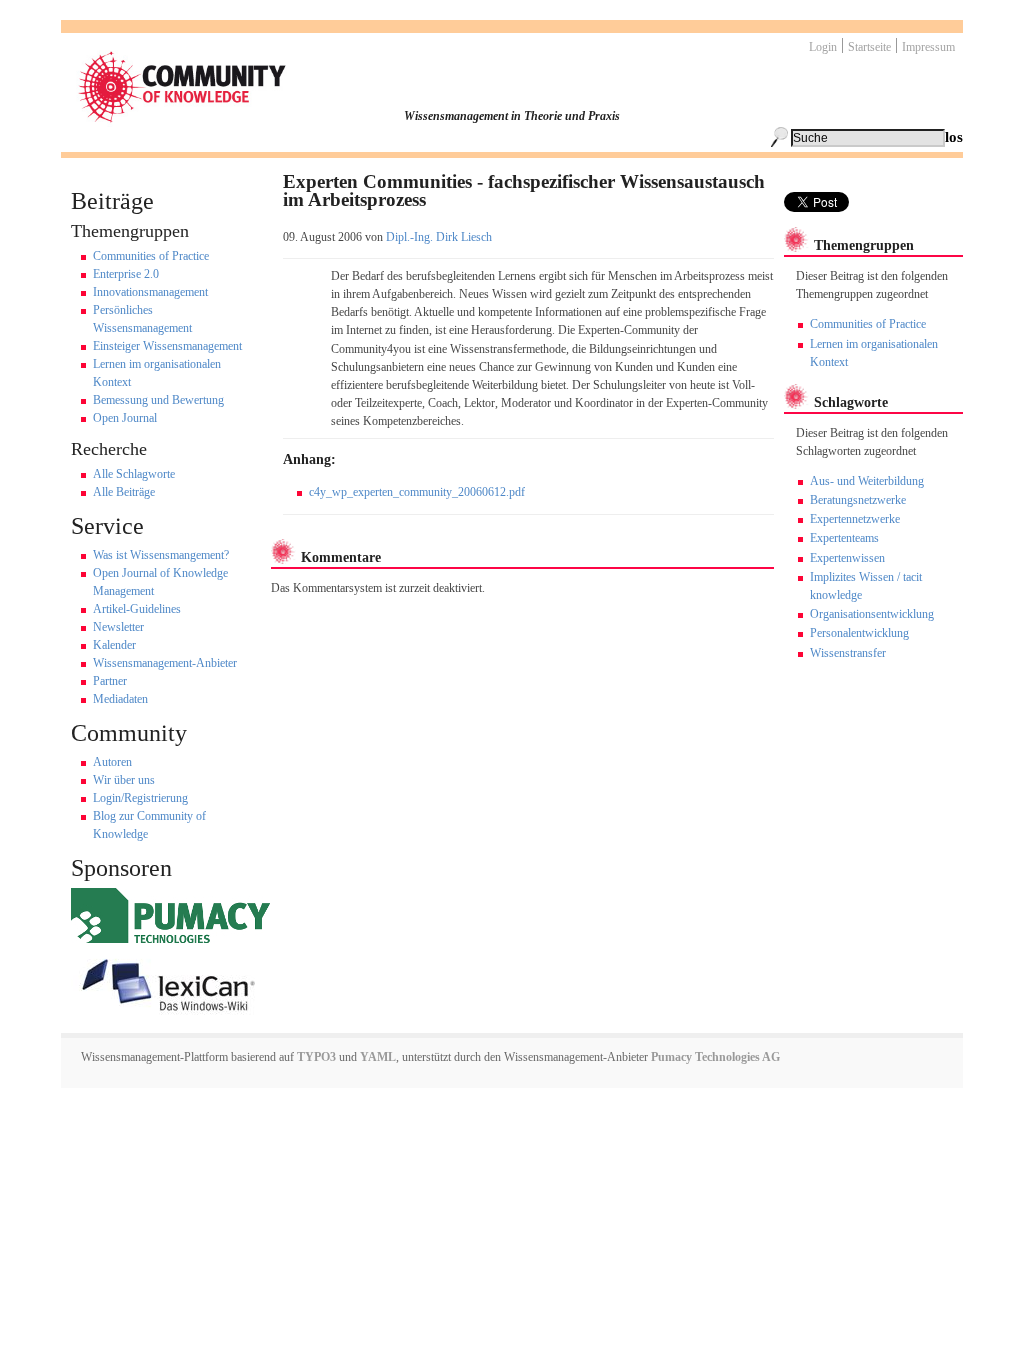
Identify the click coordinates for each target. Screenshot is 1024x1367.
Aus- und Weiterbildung (867, 481)
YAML (378, 1057)
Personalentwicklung (859, 633)
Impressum (928, 47)
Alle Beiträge (124, 492)
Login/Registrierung (140, 798)
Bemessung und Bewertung (158, 400)
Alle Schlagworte (134, 474)
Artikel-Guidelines (137, 609)
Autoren (112, 762)
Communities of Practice (151, 256)
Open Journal (125, 418)
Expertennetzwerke (855, 519)
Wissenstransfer (848, 653)
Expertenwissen (847, 558)
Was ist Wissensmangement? (161, 555)
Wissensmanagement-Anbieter (165, 663)
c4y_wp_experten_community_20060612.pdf (417, 492)
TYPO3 (315, 1057)
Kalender (114, 645)
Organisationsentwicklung (872, 614)
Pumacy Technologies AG (715, 1057)
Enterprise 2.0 (126, 274)
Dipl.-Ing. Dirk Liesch (439, 237)
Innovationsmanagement (150, 292)
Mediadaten (120, 699)
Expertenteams (844, 538)
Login (823, 47)
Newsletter (118, 627)
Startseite (869, 47)
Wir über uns (124, 780)
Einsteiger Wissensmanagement (167, 346)
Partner (110, 681)
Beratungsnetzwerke (858, 500)
